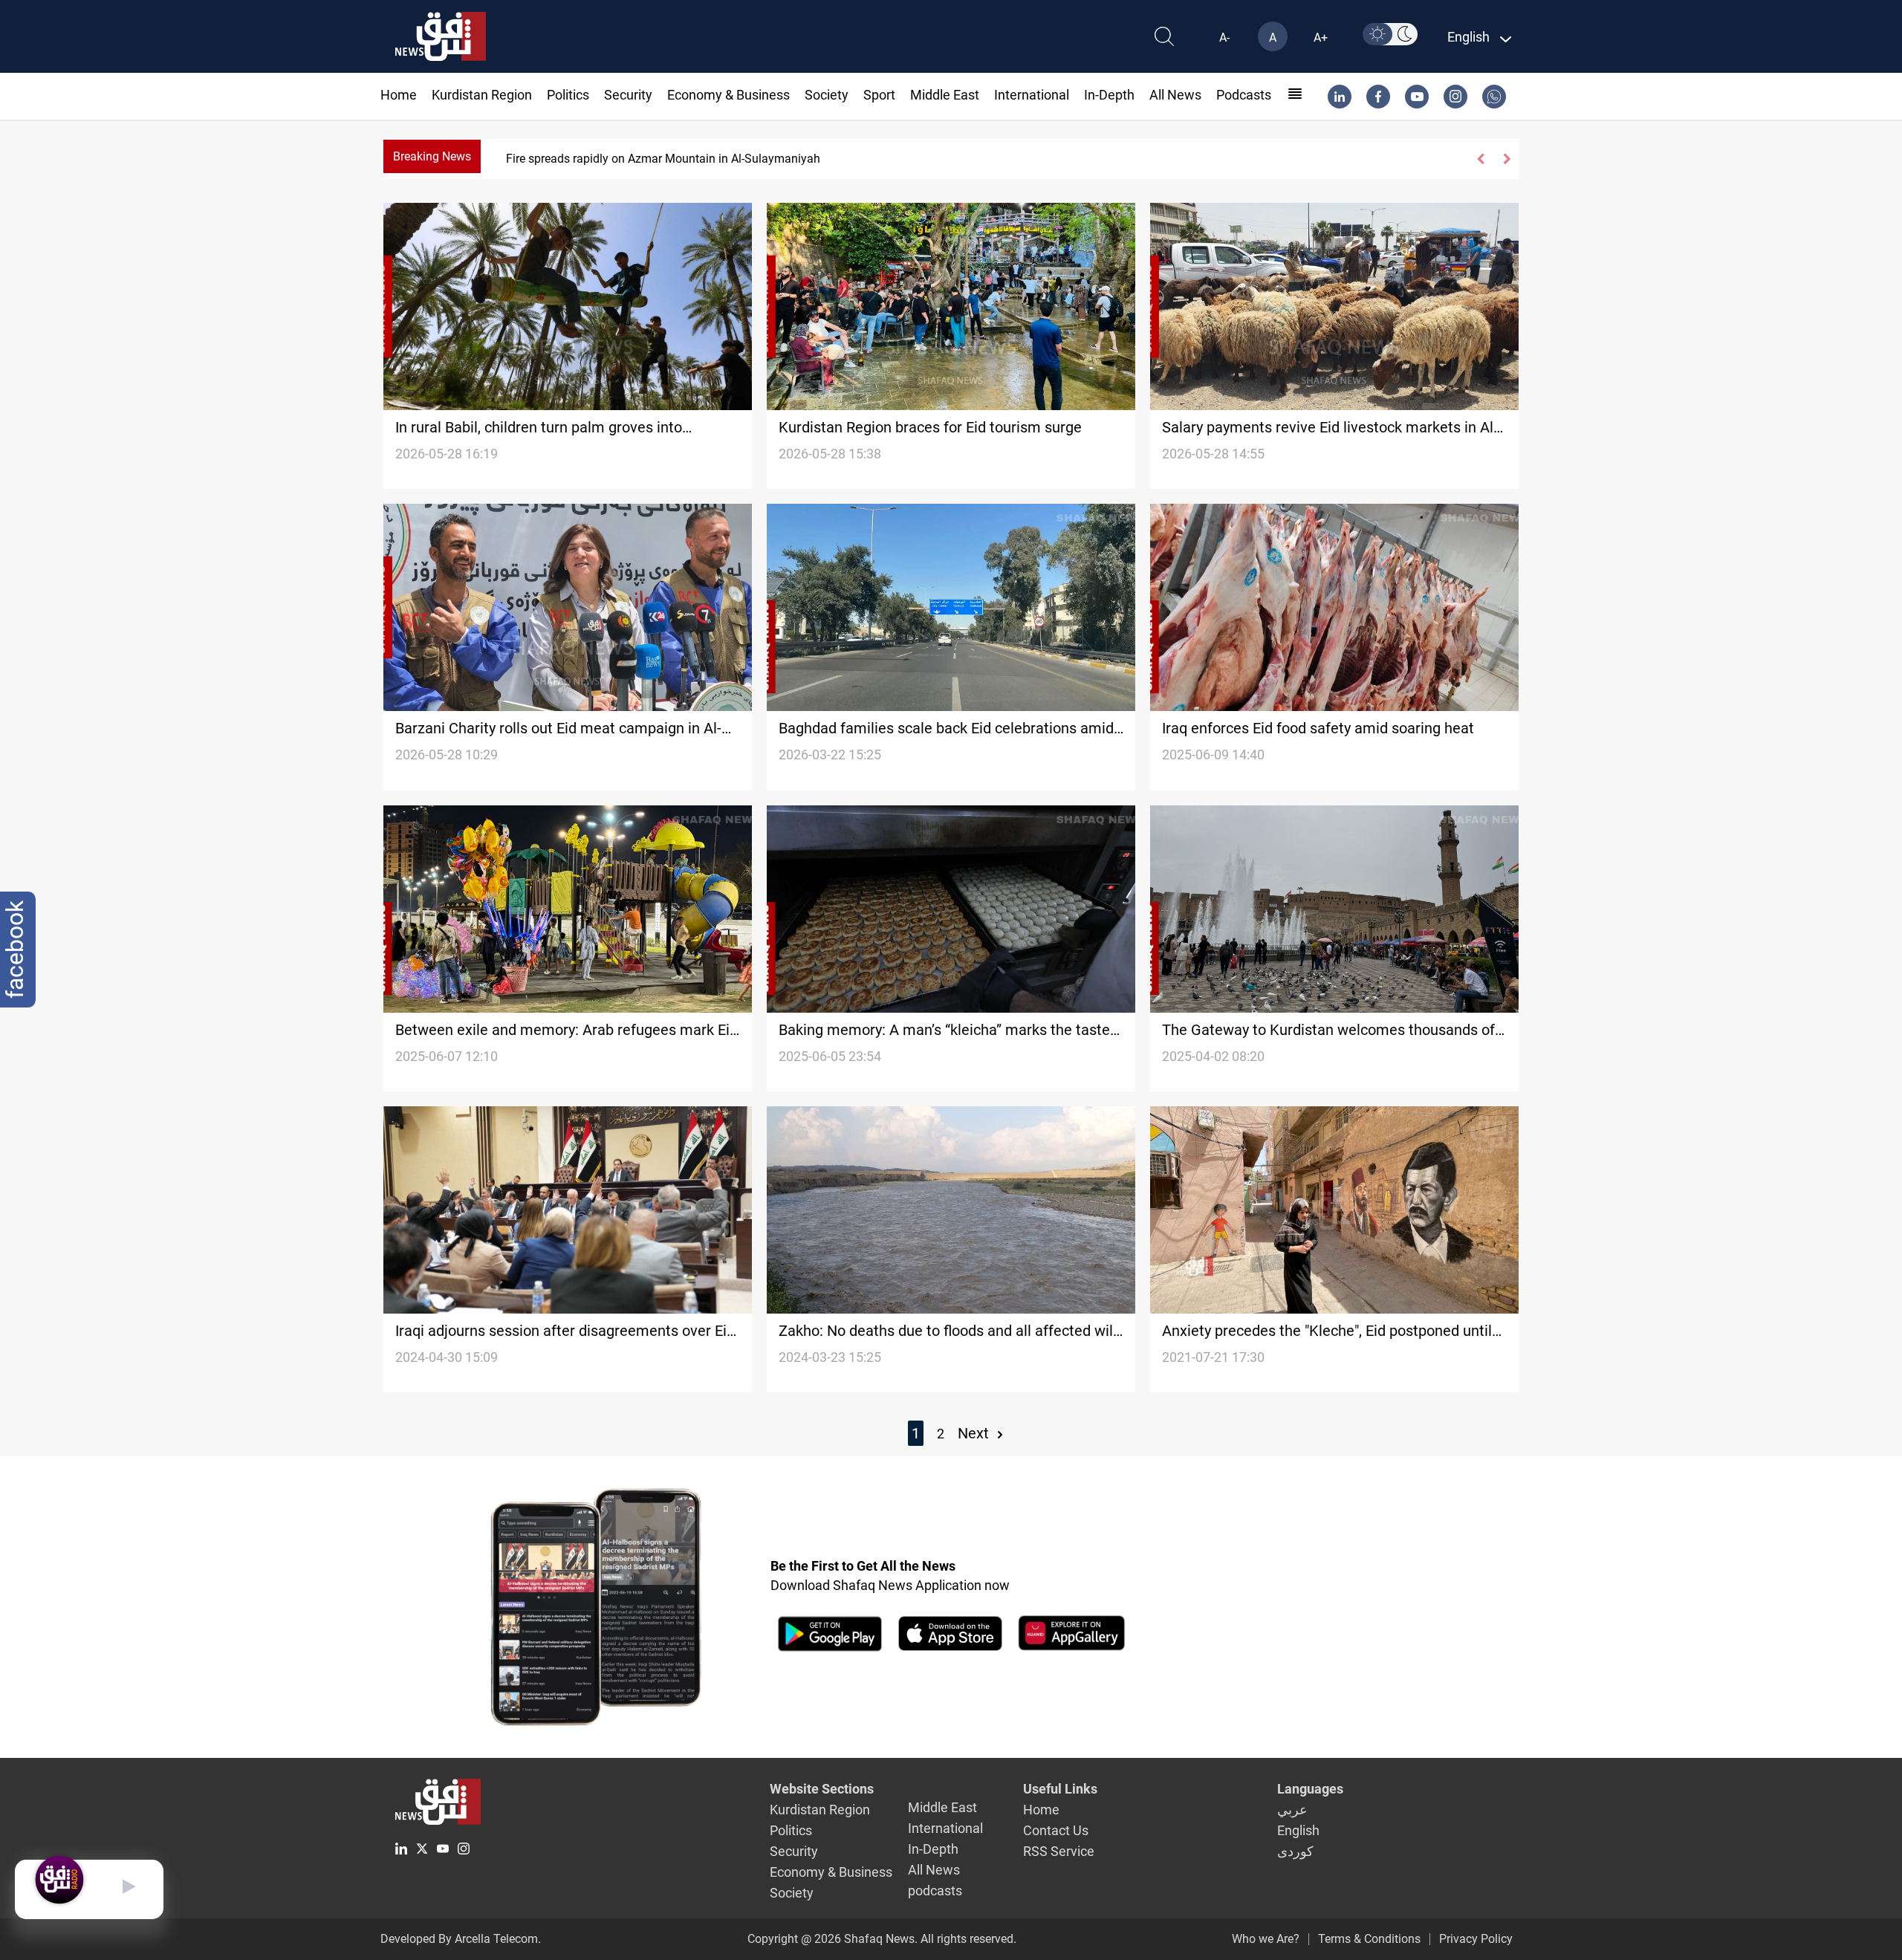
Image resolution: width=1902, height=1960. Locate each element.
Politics (568, 95)
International (1032, 95)
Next (975, 1433)
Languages (1310, 1789)
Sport (879, 95)
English (1298, 1830)
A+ (1321, 38)
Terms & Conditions (1369, 1939)
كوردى (1295, 1851)
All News (1175, 95)
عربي (1292, 1810)
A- (1224, 38)
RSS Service (1059, 1851)
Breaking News (432, 156)
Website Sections (822, 1789)
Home (399, 95)
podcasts (1244, 95)
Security (628, 95)
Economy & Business (728, 95)
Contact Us (1056, 1830)
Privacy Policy (1476, 1939)
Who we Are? (1266, 1939)
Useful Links (1060, 1789)
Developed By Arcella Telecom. (461, 1939)
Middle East (945, 95)
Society (827, 95)
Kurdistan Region (482, 95)
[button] (1481, 159)
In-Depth (1109, 95)
